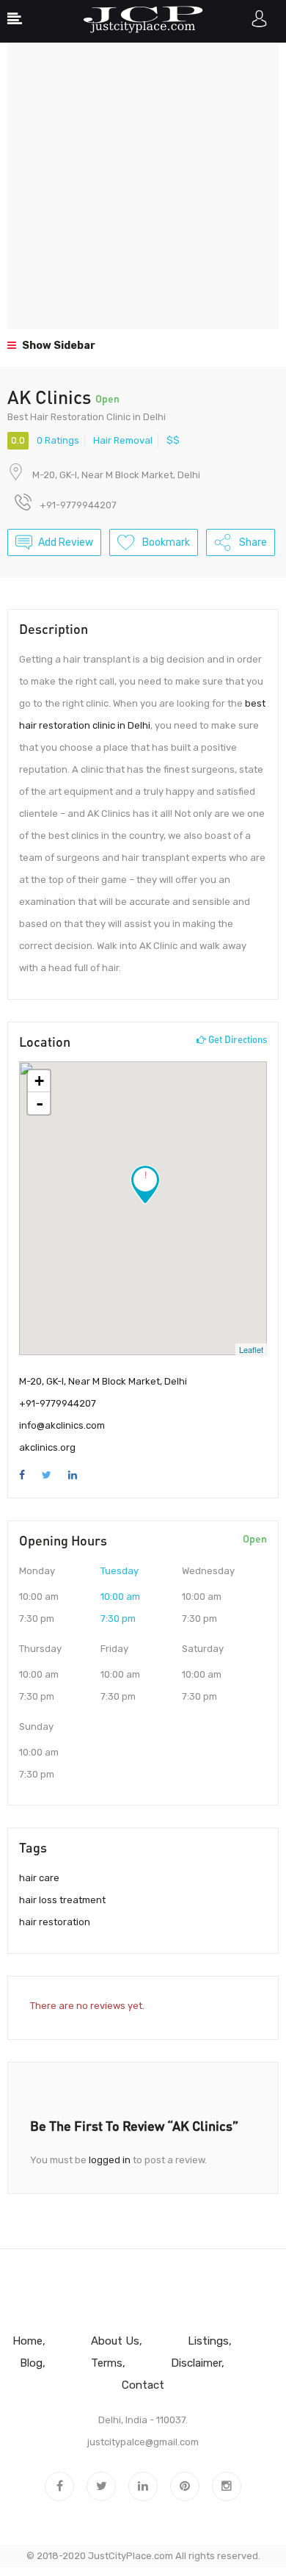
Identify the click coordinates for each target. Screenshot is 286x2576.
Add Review (66, 542)
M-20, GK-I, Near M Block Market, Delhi (116, 475)
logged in (110, 2160)
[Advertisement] (143, 186)
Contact (143, 2385)
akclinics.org (47, 1447)
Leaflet (251, 1349)
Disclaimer (196, 2363)
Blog (31, 2363)
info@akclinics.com (62, 1425)
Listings (208, 2341)
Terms (107, 2363)
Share (252, 542)
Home (27, 2341)
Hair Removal (123, 440)
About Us (115, 2341)
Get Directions (236, 1039)
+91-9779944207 (58, 1403)
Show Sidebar (58, 346)
